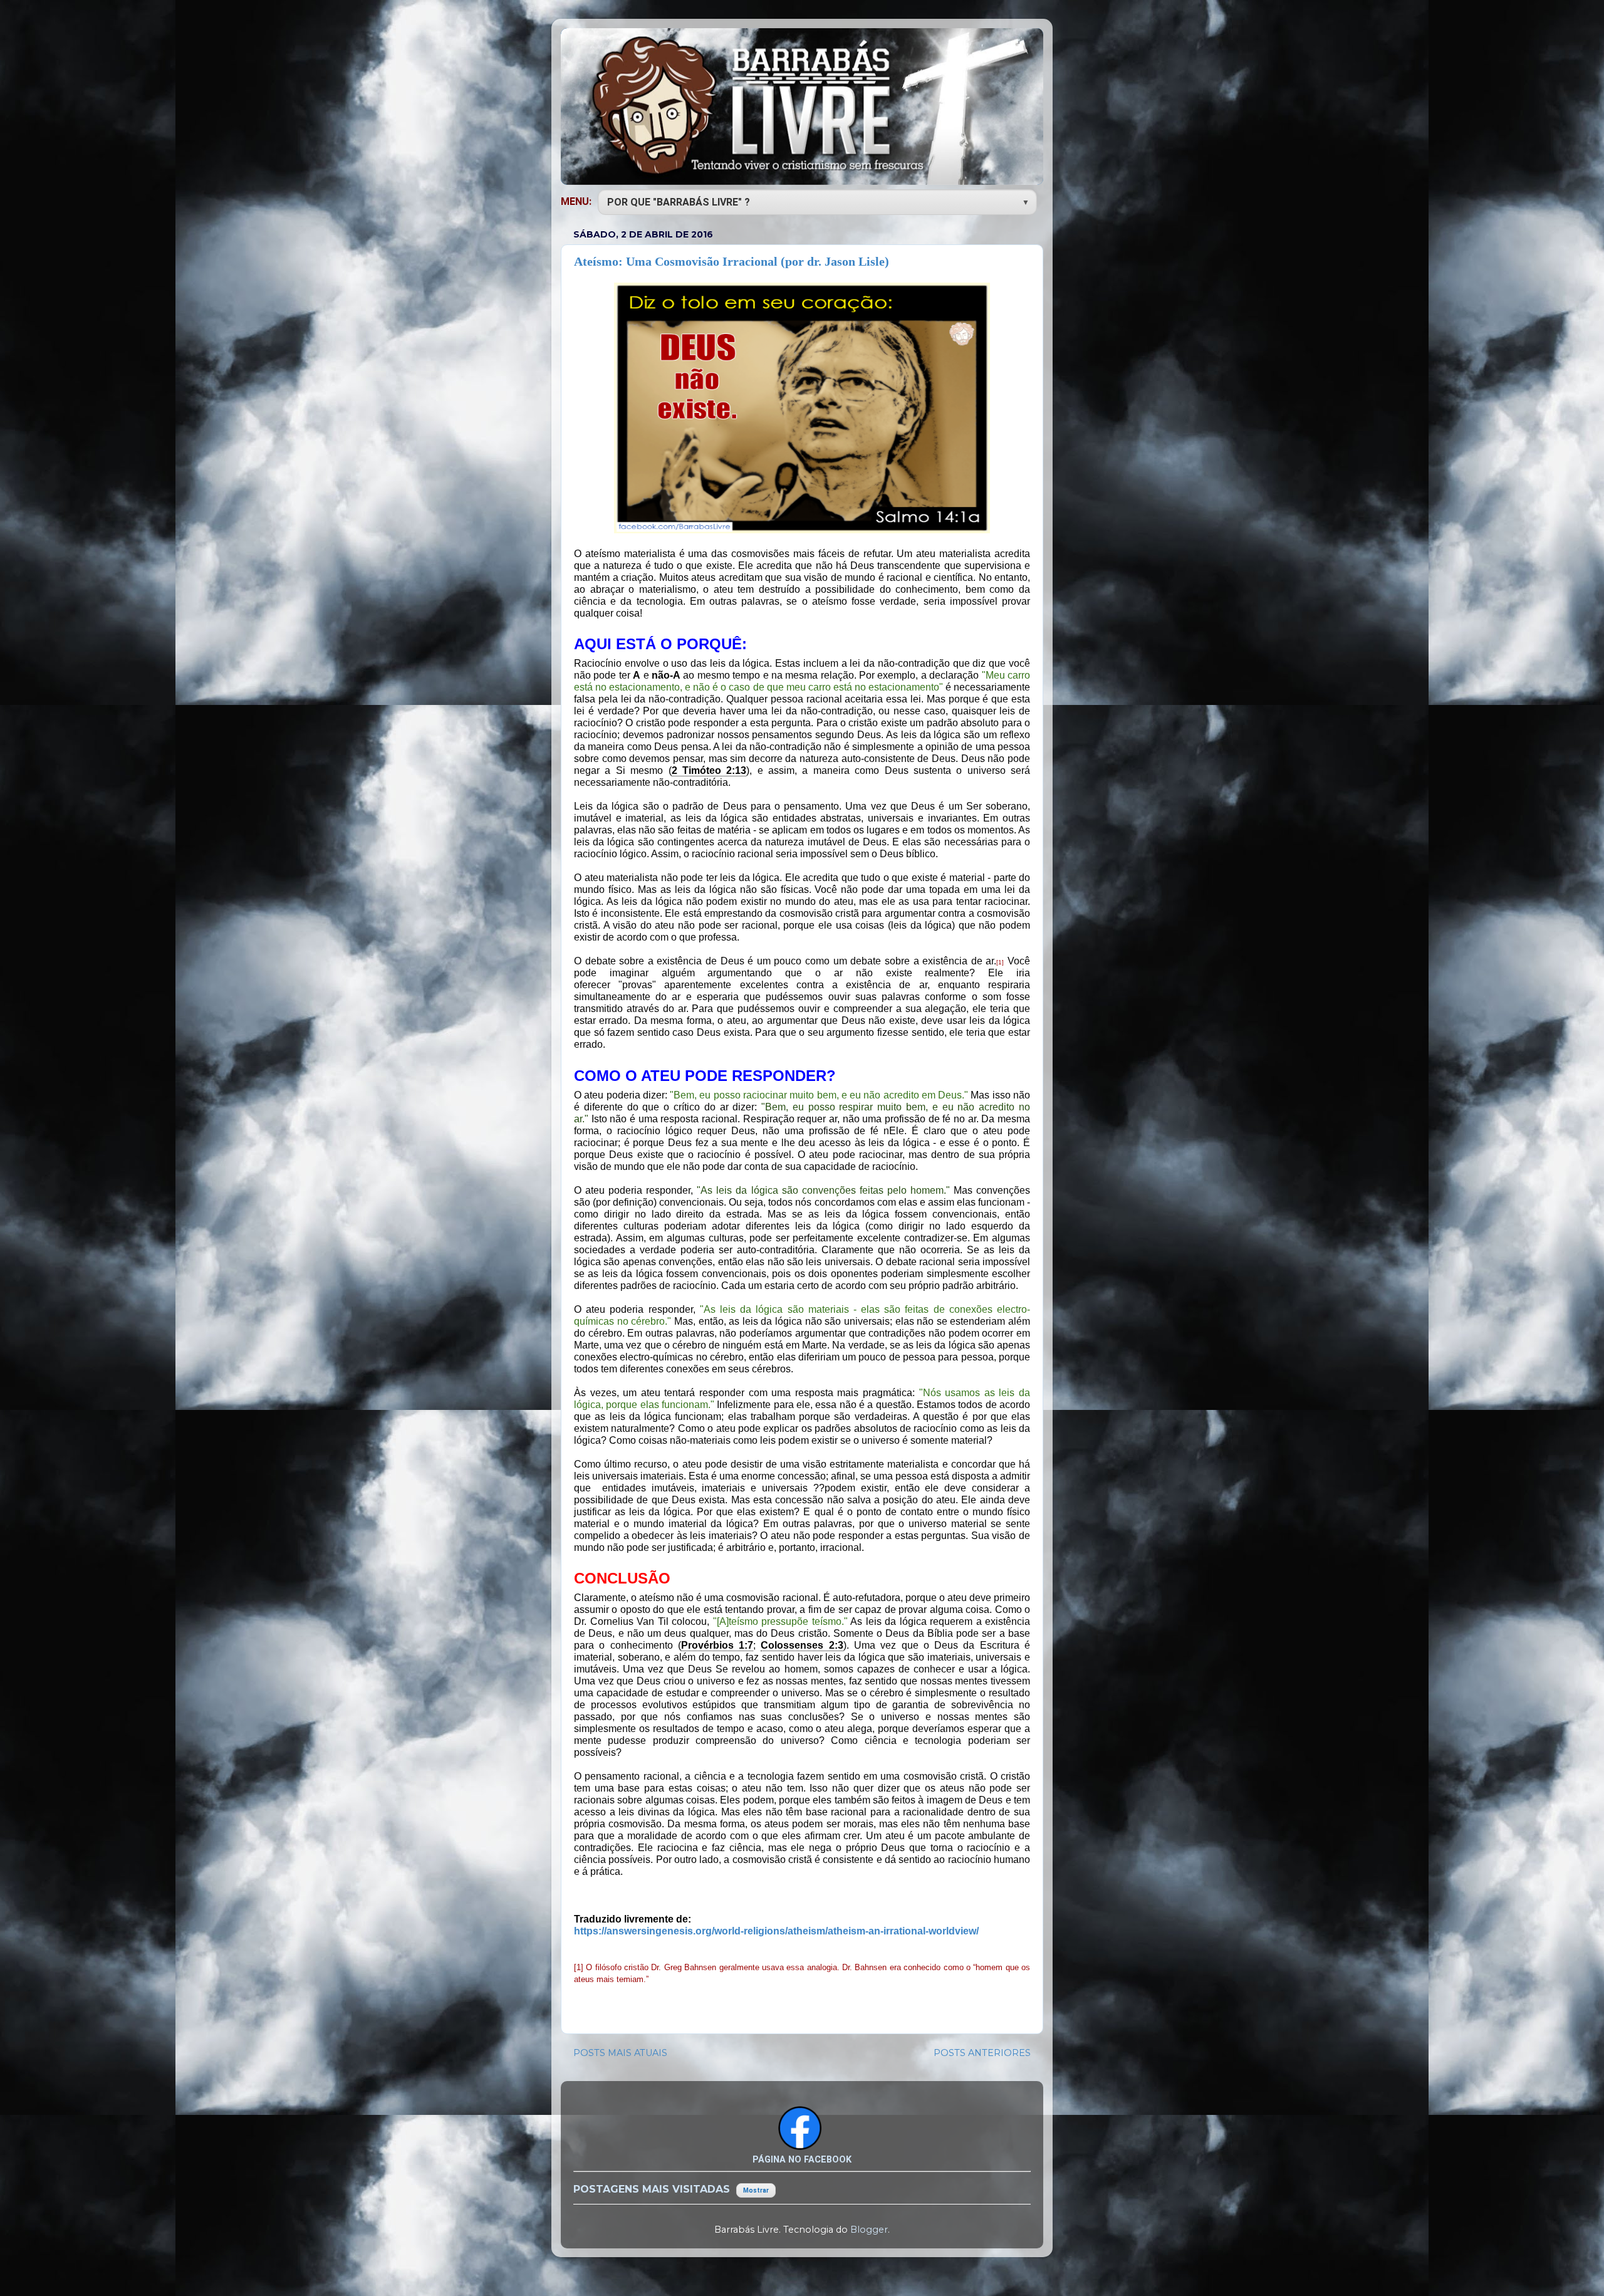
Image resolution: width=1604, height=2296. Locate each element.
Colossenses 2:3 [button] (802, 1645)
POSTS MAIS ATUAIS (620, 2053)
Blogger (869, 2230)
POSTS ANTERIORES (982, 2053)
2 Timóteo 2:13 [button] (709, 770)
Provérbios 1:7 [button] (717, 1645)
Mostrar (756, 2190)
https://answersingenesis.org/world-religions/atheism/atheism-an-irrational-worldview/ (776, 1931)
